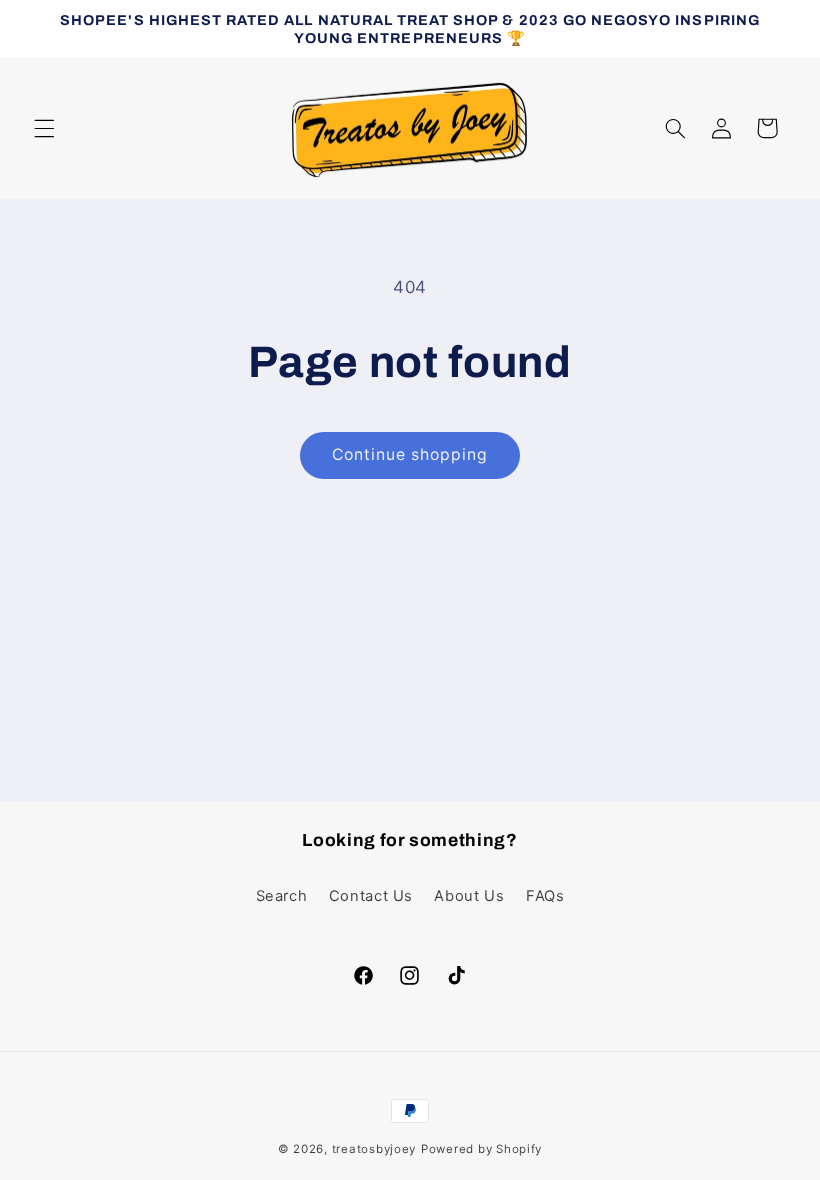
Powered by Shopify (481, 1149)
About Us (469, 896)
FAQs (545, 896)
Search (282, 896)
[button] (44, 128)
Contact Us (371, 896)
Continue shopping (410, 454)
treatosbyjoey (374, 1149)
